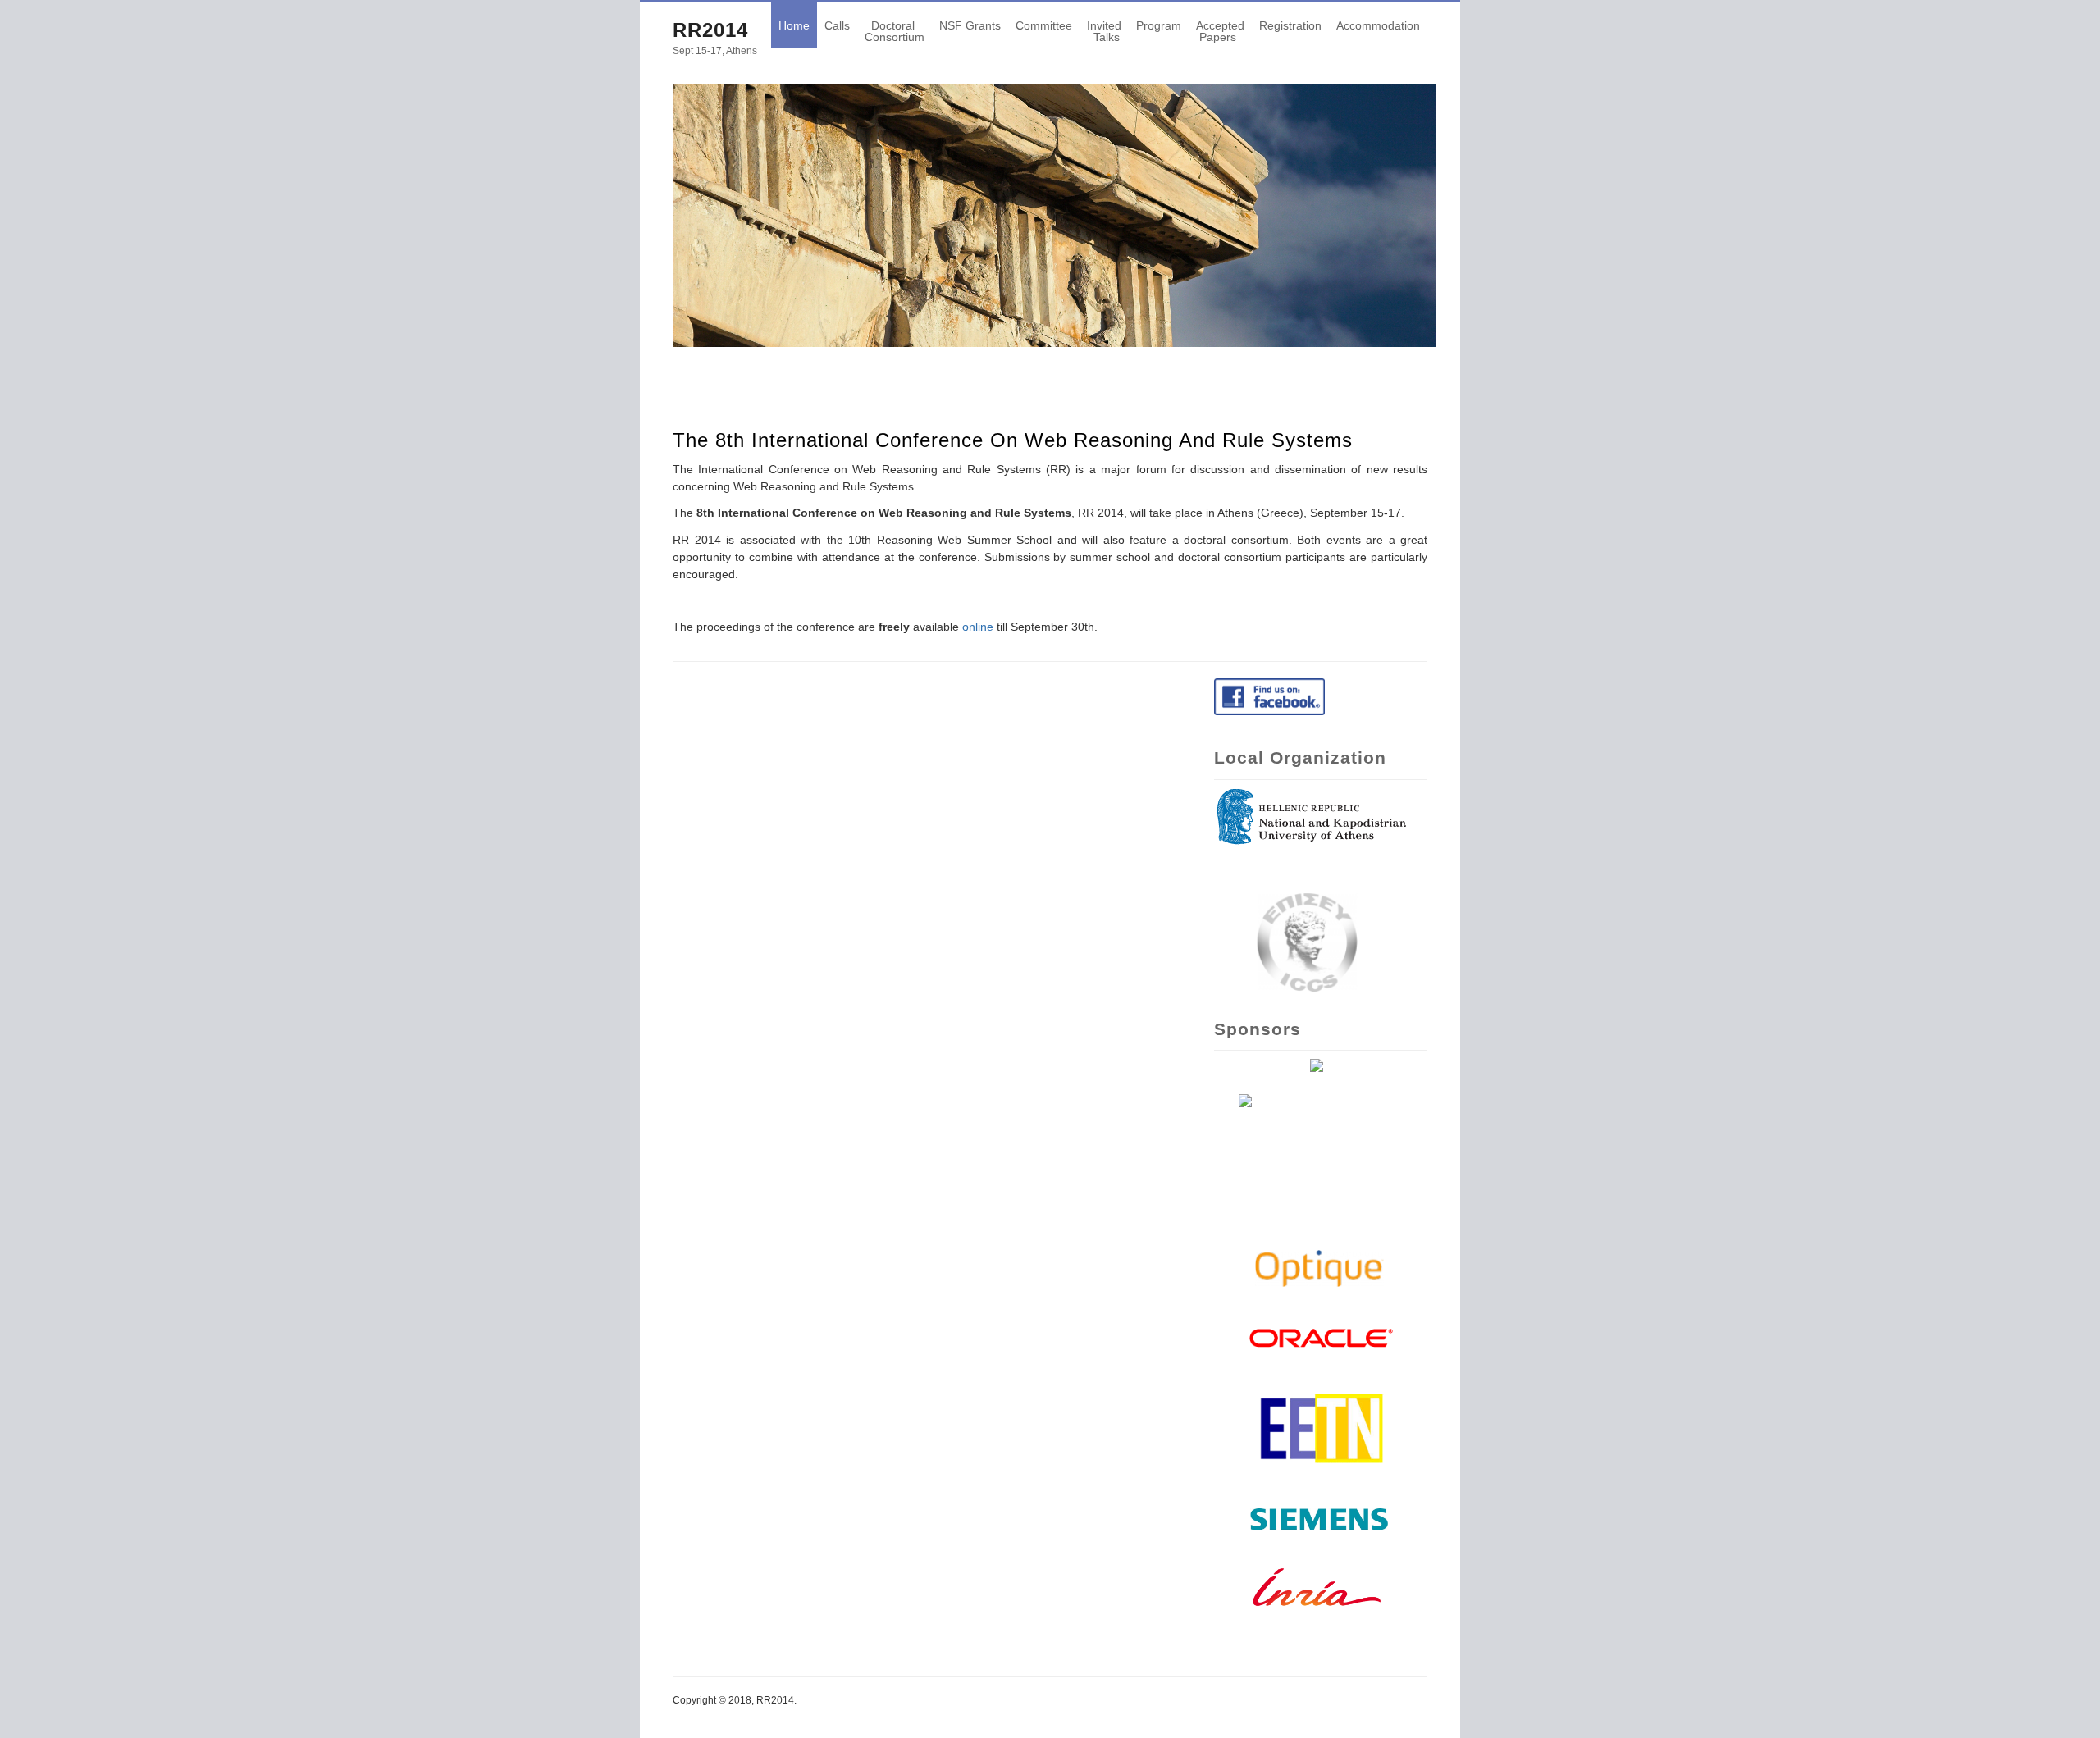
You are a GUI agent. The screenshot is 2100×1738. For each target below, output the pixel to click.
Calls (837, 25)
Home (794, 25)
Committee (1044, 25)
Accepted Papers (1220, 31)
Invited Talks (1104, 31)
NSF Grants (970, 25)
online (978, 627)
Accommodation (1378, 25)
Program (1159, 25)
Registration (1290, 25)
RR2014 (710, 30)
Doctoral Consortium (895, 31)
